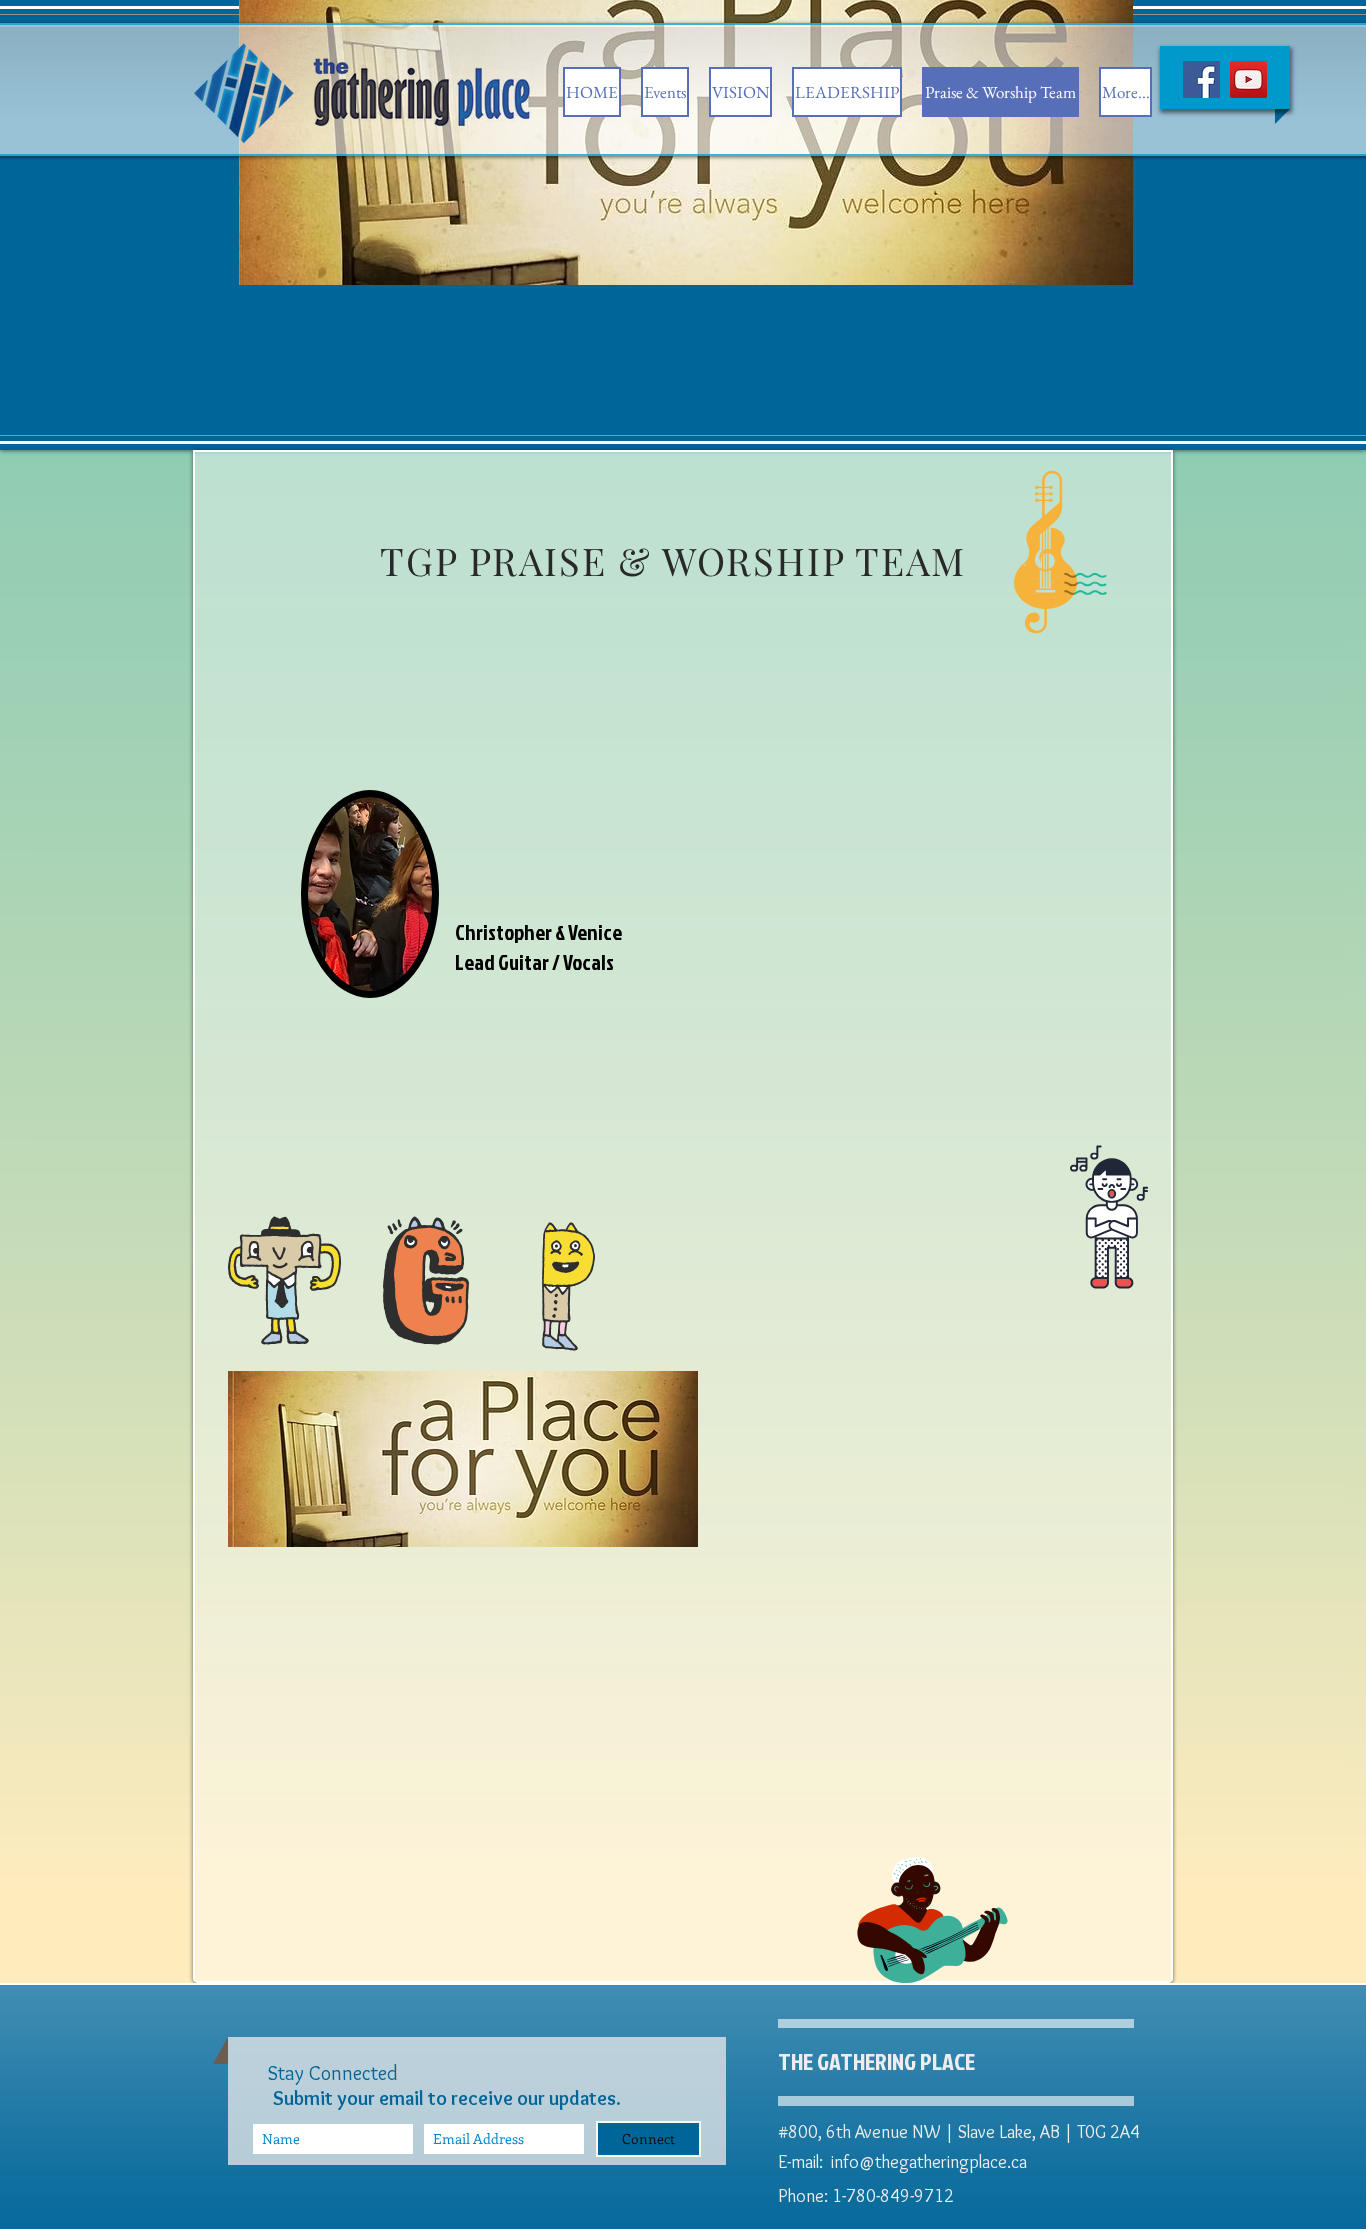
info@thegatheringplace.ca (929, 2162)
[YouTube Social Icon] (1248, 79)
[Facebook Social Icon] (1201, 79)
